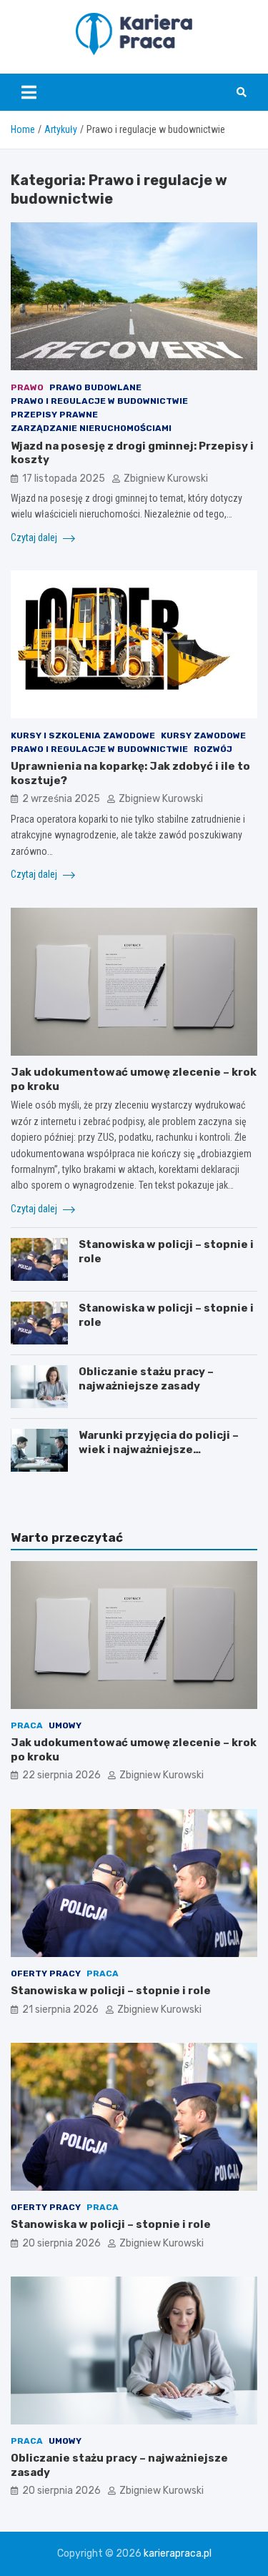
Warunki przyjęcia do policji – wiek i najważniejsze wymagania (159, 1449)
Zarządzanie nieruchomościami (91, 428)
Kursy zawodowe (203, 735)
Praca (27, 1725)
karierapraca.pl (178, 2553)
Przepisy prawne (54, 415)
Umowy (65, 1725)
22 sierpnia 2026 (61, 1775)
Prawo (27, 387)
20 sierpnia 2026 (61, 2243)
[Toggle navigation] (29, 92)
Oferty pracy (46, 1973)
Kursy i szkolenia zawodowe (83, 735)
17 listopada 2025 (64, 479)
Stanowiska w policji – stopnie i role (111, 1991)
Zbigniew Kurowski (166, 479)
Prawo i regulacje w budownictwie (99, 401)
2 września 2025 (61, 799)
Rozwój (213, 749)
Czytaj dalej (35, 538)
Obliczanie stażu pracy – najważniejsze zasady (146, 1379)
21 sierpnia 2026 (60, 2010)
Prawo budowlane (95, 387)
